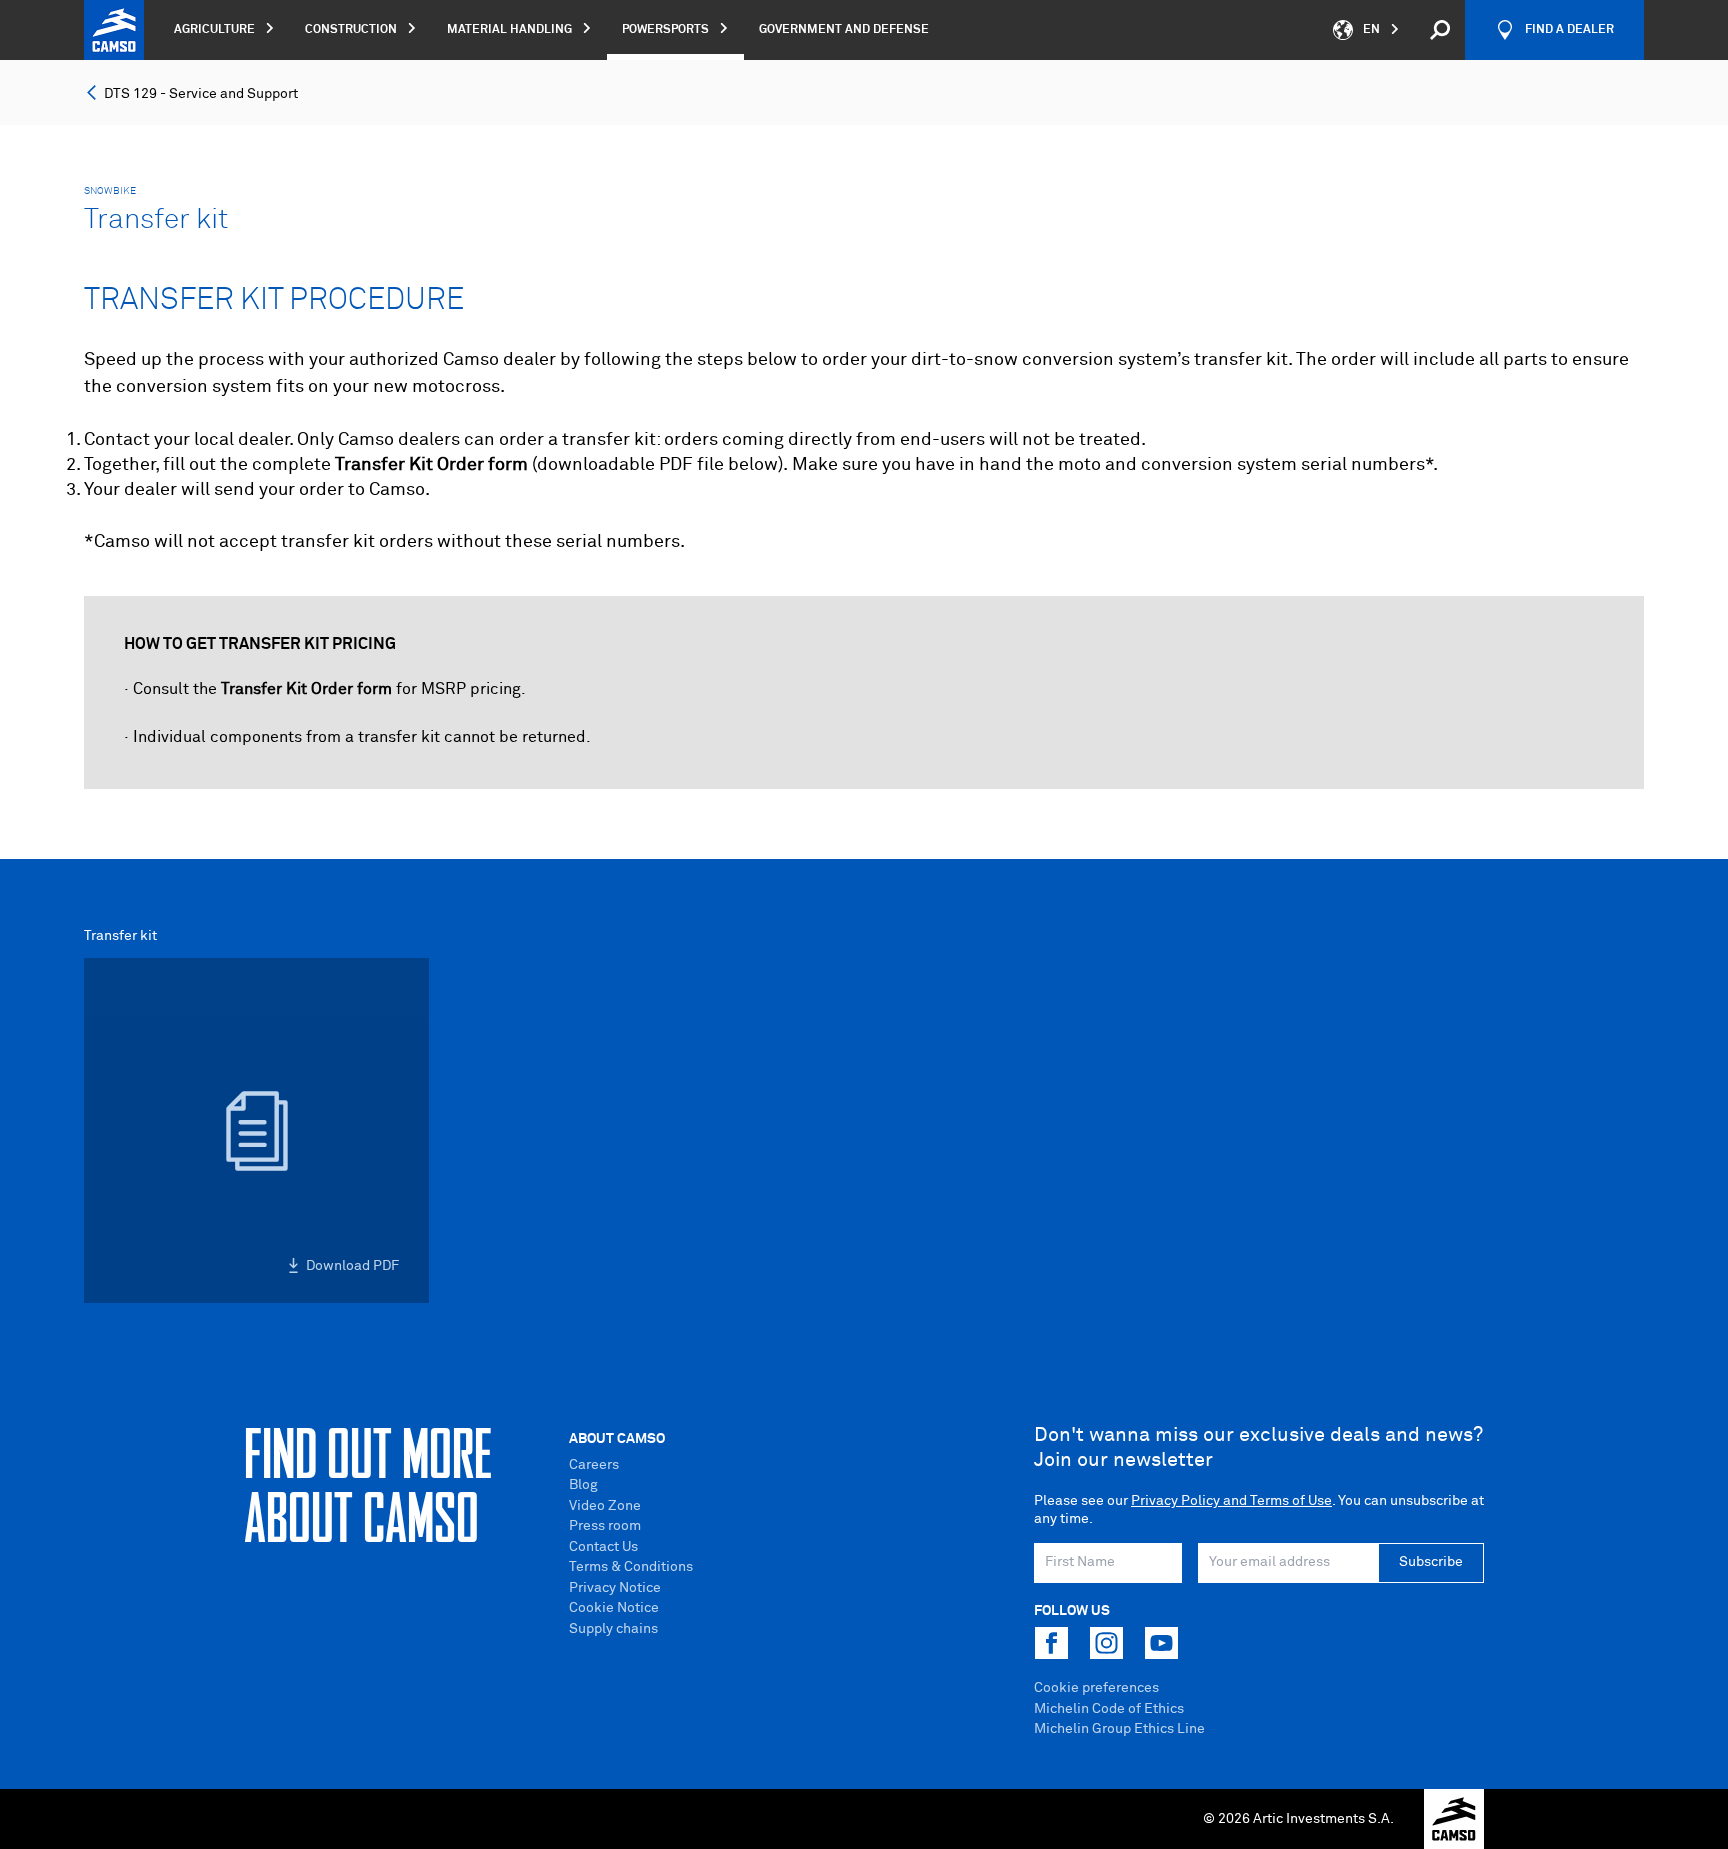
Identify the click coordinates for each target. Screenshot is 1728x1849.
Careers (594, 1465)
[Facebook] (1051, 1643)
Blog (583, 1485)
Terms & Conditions (631, 1567)
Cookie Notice (614, 1608)
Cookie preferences (1096, 1688)
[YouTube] (1161, 1643)
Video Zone (605, 1506)
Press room (605, 1526)
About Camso (617, 1439)
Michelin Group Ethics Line (1119, 1729)
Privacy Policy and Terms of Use (1231, 1501)
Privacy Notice (615, 1588)
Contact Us (603, 1547)
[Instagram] (1106, 1643)
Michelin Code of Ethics (1109, 1709)
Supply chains (613, 1629)
